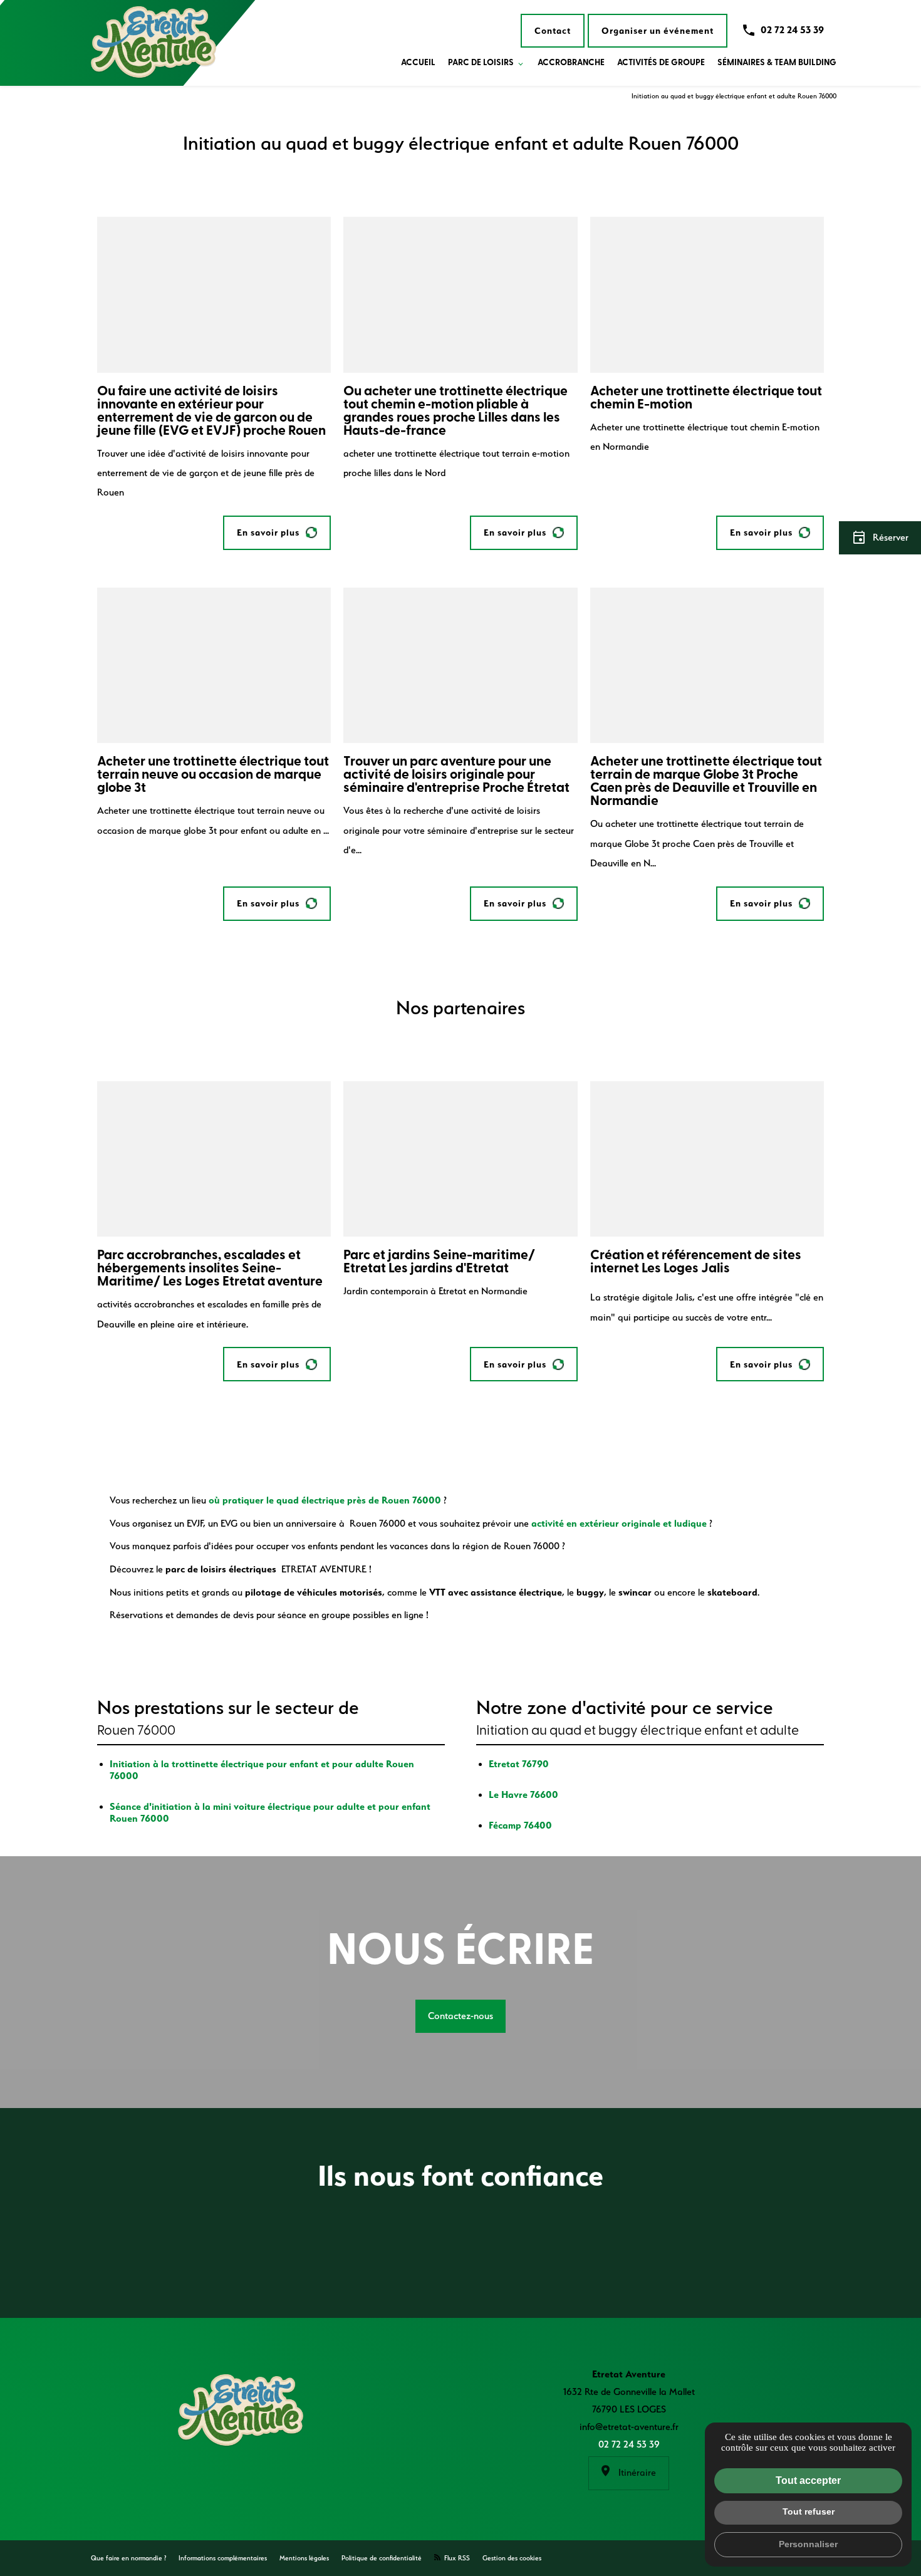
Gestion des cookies (512, 2558)
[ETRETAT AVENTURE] (153, 43)
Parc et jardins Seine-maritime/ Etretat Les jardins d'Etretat (439, 1262)
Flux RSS (456, 2558)
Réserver (880, 538)
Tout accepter (808, 2480)
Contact (553, 31)
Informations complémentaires (223, 2558)
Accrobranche (571, 63)
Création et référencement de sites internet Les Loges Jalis (696, 1262)
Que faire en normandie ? (128, 2558)
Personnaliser (808, 2544)
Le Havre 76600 (523, 1794)
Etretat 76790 (519, 1764)
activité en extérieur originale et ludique (619, 1523)
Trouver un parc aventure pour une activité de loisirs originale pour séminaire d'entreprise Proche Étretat (456, 775)
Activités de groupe (661, 63)
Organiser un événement (658, 31)
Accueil (418, 63)
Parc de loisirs (481, 63)
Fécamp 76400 (520, 1825)
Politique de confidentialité (382, 2558)
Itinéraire (636, 2473)
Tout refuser (809, 2511)
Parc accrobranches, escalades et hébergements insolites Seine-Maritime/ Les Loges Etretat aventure (210, 1269)
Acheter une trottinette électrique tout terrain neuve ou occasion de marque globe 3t (213, 775)
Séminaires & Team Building (777, 63)
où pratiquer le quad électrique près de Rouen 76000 (325, 1500)
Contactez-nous (460, 2016)
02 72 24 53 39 (792, 30)
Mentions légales (304, 2558)
